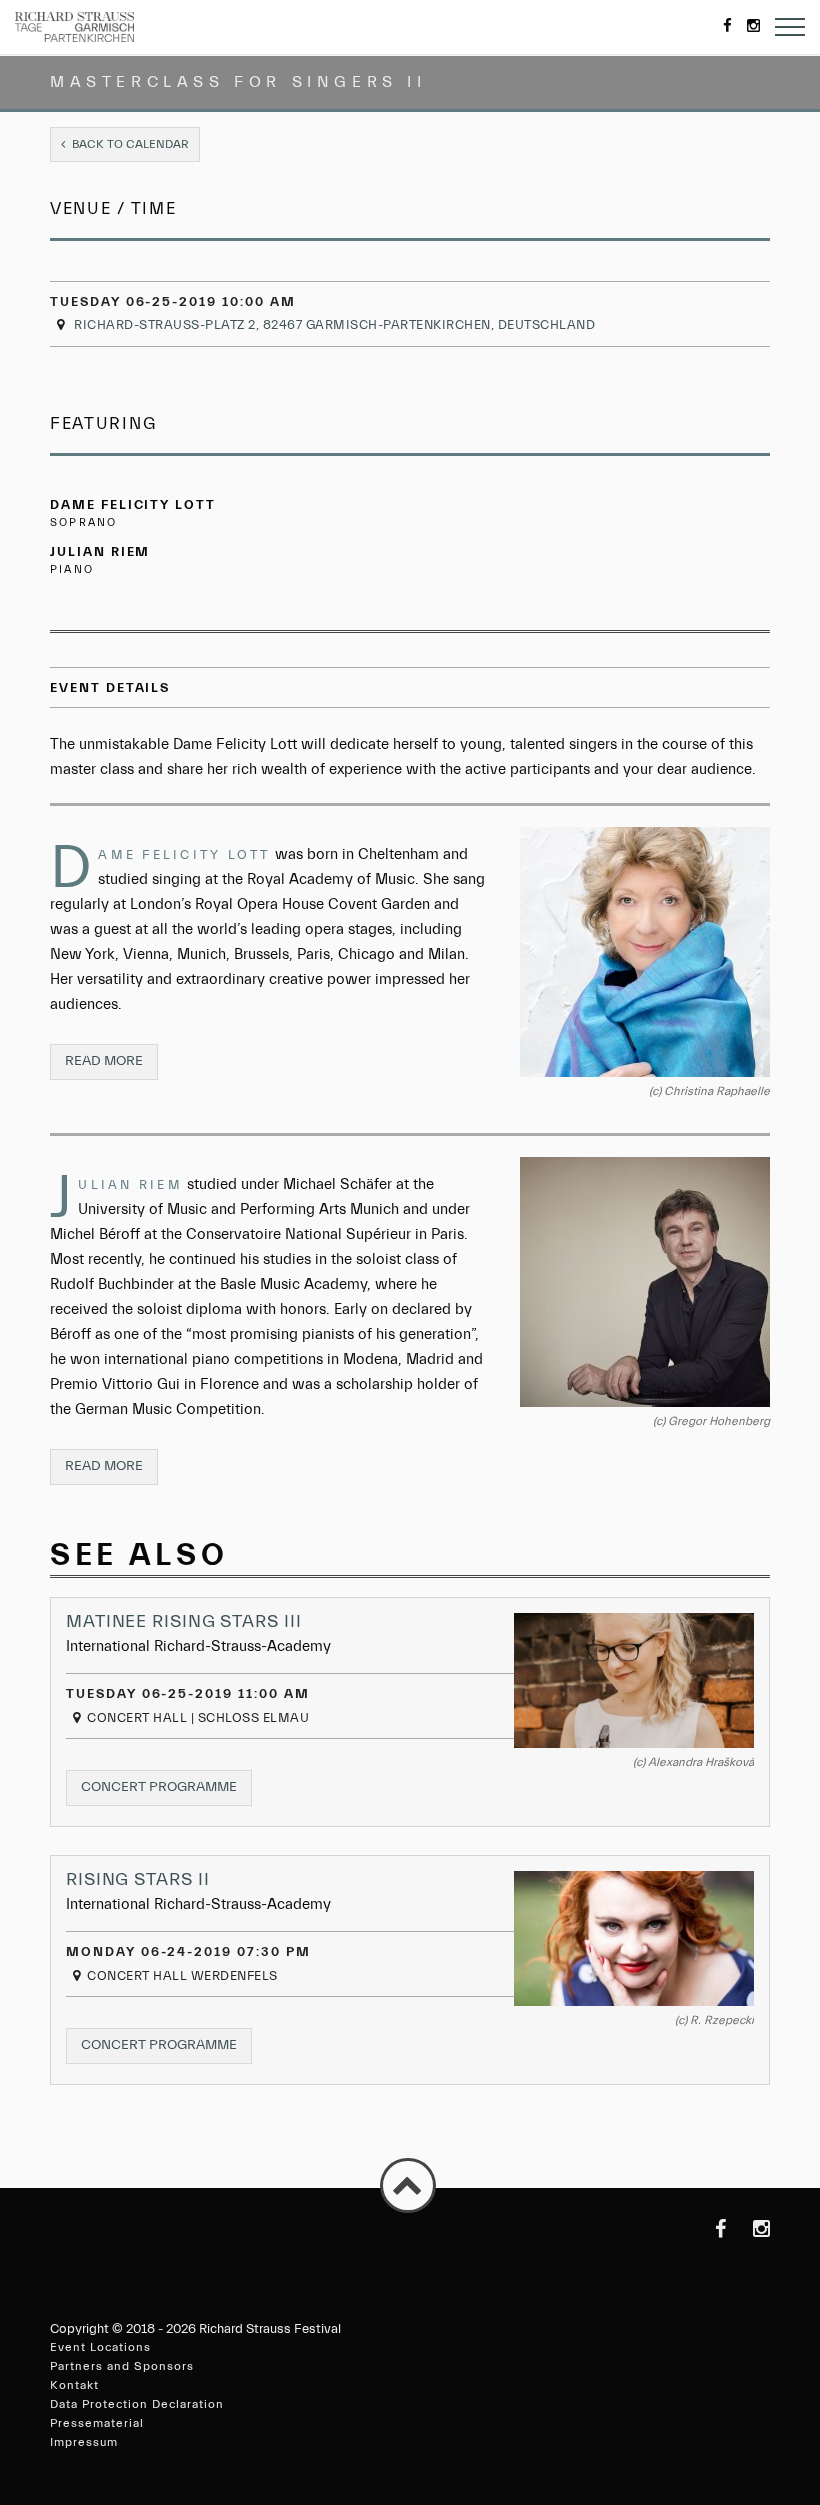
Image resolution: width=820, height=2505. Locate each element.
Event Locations (100, 2347)
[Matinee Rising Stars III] (634, 1680)
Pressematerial (97, 2423)
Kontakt (74, 2385)
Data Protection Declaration (137, 2404)
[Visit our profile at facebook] (706, 2229)
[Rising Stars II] (634, 1938)
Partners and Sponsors (122, 2366)
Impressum (84, 2442)
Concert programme (166, 1792)
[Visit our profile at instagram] (750, 2229)
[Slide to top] (408, 2186)
